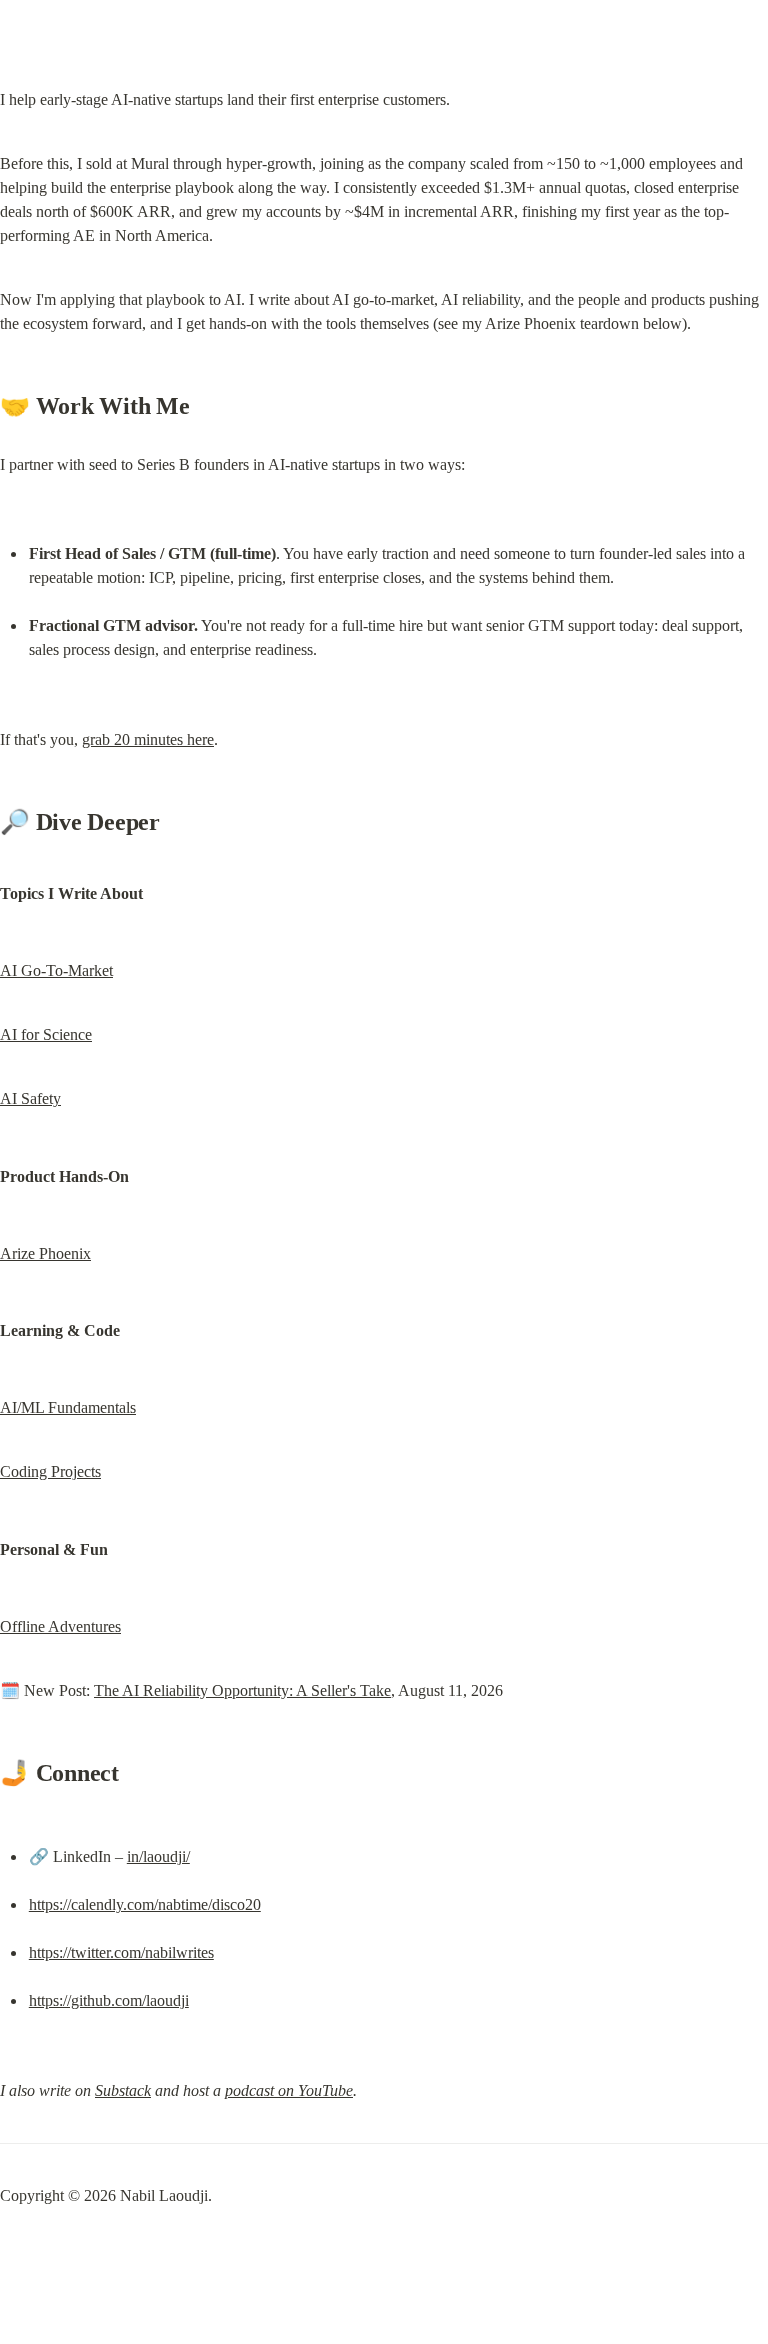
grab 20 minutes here (148, 739)
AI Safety (30, 1098)
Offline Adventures (60, 1626)
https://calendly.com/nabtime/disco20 (145, 1904)
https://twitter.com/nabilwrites (121, 1952)
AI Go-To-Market (56, 970)
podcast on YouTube (289, 2090)
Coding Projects (50, 1471)
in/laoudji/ (158, 1856)
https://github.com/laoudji (109, 2000)
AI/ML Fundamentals (68, 1407)
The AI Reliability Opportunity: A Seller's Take (242, 1690)
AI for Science (46, 1034)
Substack (123, 2090)
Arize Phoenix (45, 1253)
